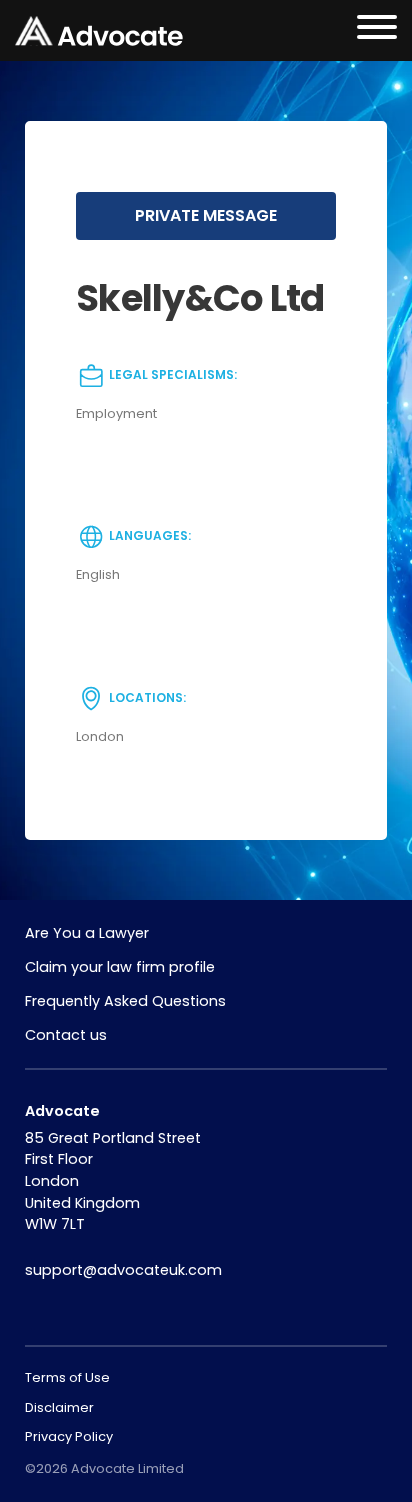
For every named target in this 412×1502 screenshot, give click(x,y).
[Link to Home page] (99, 31)
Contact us (66, 1035)
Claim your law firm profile (120, 967)
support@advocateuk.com (123, 1270)
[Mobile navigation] (377, 30)
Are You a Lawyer (87, 933)
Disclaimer (59, 1407)
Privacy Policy (69, 1436)
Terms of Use (67, 1377)
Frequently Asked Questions (125, 1001)
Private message (206, 215)
